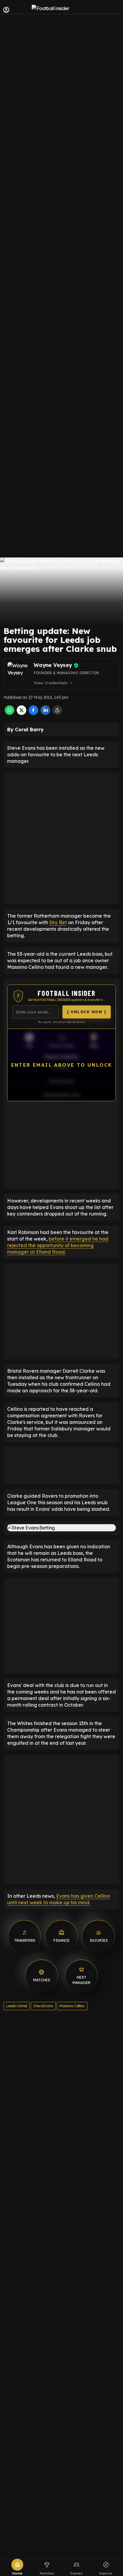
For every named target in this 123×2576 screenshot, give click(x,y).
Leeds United (17, 2006)
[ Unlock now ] (87, 1012)
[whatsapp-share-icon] (10, 713)
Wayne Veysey (53, 665)
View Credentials (54, 683)
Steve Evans (43, 2006)
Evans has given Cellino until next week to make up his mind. (59, 1899)
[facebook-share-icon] (33, 713)
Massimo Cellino (72, 2006)
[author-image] (19, 674)
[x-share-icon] (21, 713)
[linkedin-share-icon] (45, 713)
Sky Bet (58, 922)
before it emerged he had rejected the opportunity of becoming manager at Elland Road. (58, 1245)
